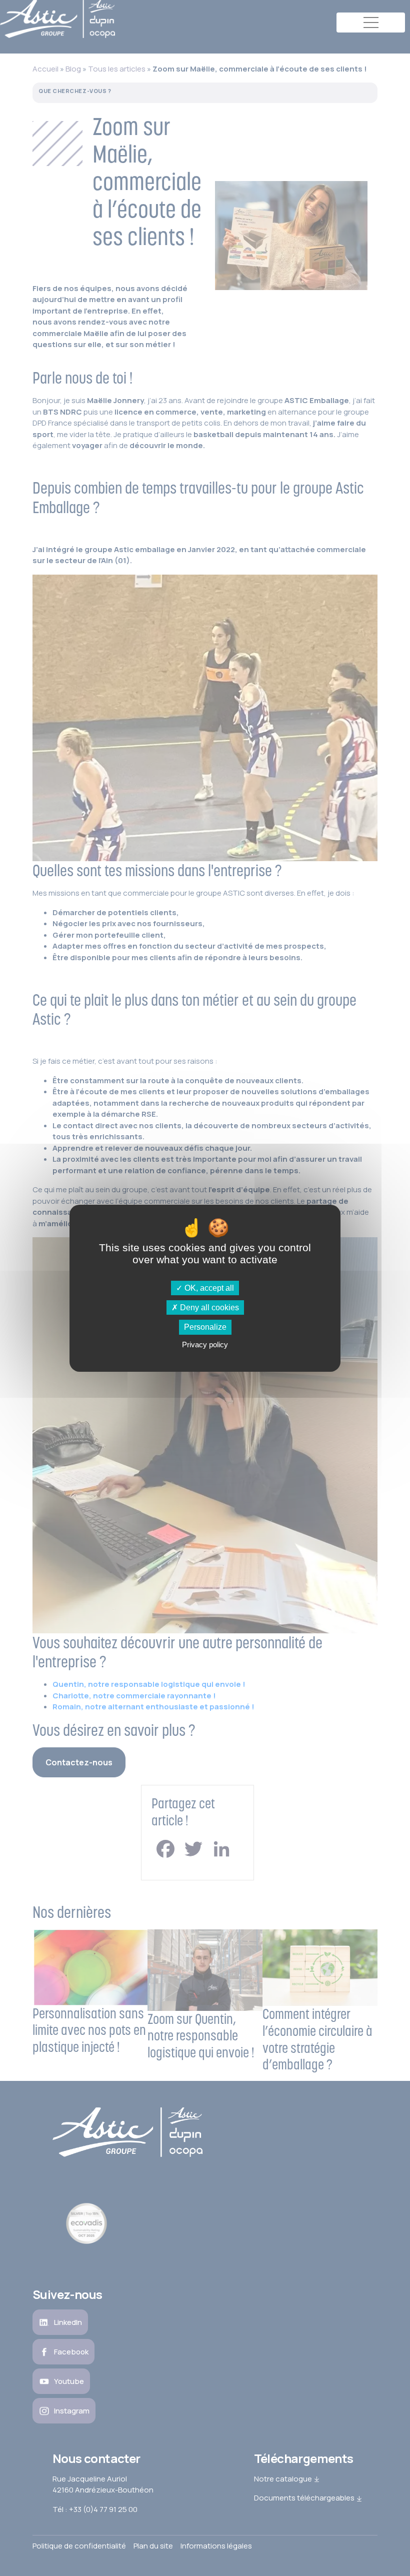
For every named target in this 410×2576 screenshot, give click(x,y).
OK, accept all (208, 1288)
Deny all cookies (208, 1308)
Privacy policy (205, 1345)
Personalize (205, 1327)
